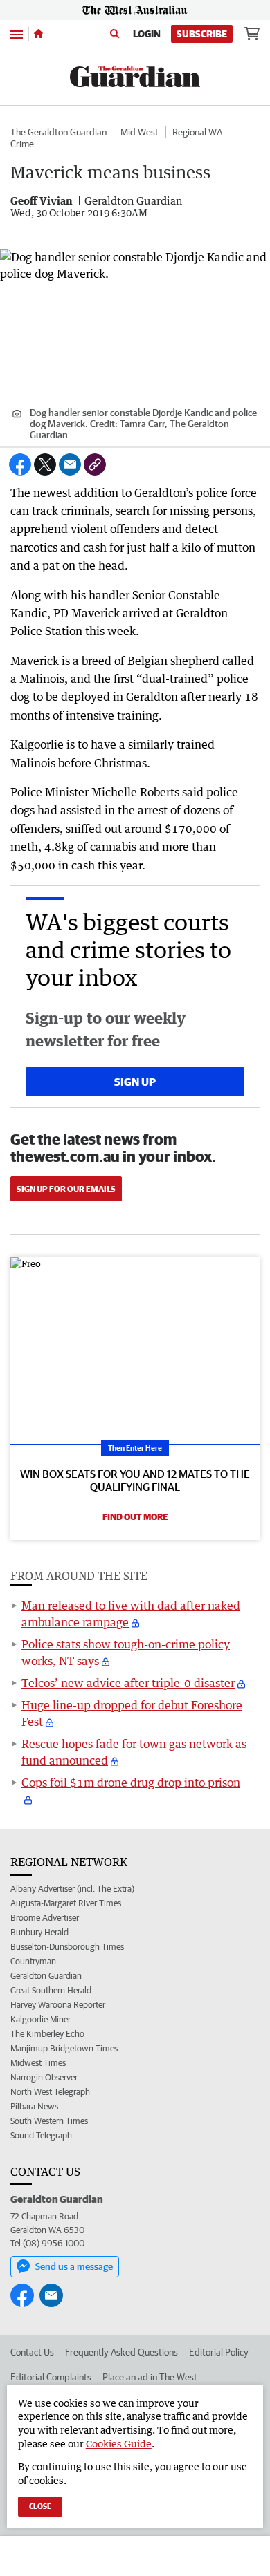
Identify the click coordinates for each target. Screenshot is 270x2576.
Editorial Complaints (51, 2377)
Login (147, 34)
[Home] (38, 34)
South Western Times (49, 2121)
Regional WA (197, 132)
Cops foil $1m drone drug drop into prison (131, 1783)
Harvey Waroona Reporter (58, 2005)
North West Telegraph (50, 2092)
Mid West (139, 132)
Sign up (135, 1082)
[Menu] (17, 34)
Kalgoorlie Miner (40, 2019)
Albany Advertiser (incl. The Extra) (72, 1889)
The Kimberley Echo (47, 2034)
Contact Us (32, 2352)
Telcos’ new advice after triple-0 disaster (128, 1683)
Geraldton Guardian (46, 1976)
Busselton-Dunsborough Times (67, 1947)
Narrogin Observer (44, 2077)
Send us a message (74, 2266)
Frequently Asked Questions (121, 2352)
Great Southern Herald (51, 1990)
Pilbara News (34, 2106)
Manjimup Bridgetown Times (64, 2048)
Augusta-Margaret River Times (66, 1903)
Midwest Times (38, 2063)
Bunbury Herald (39, 1932)
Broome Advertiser (45, 1918)
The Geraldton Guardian (58, 132)
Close (40, 2506)
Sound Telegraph (41, 2135)
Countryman (33, 1961)
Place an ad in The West (150, 2377)
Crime (22, 144)
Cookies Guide (119, 2444)
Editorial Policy (219, 2352)
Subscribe (202, 34)
